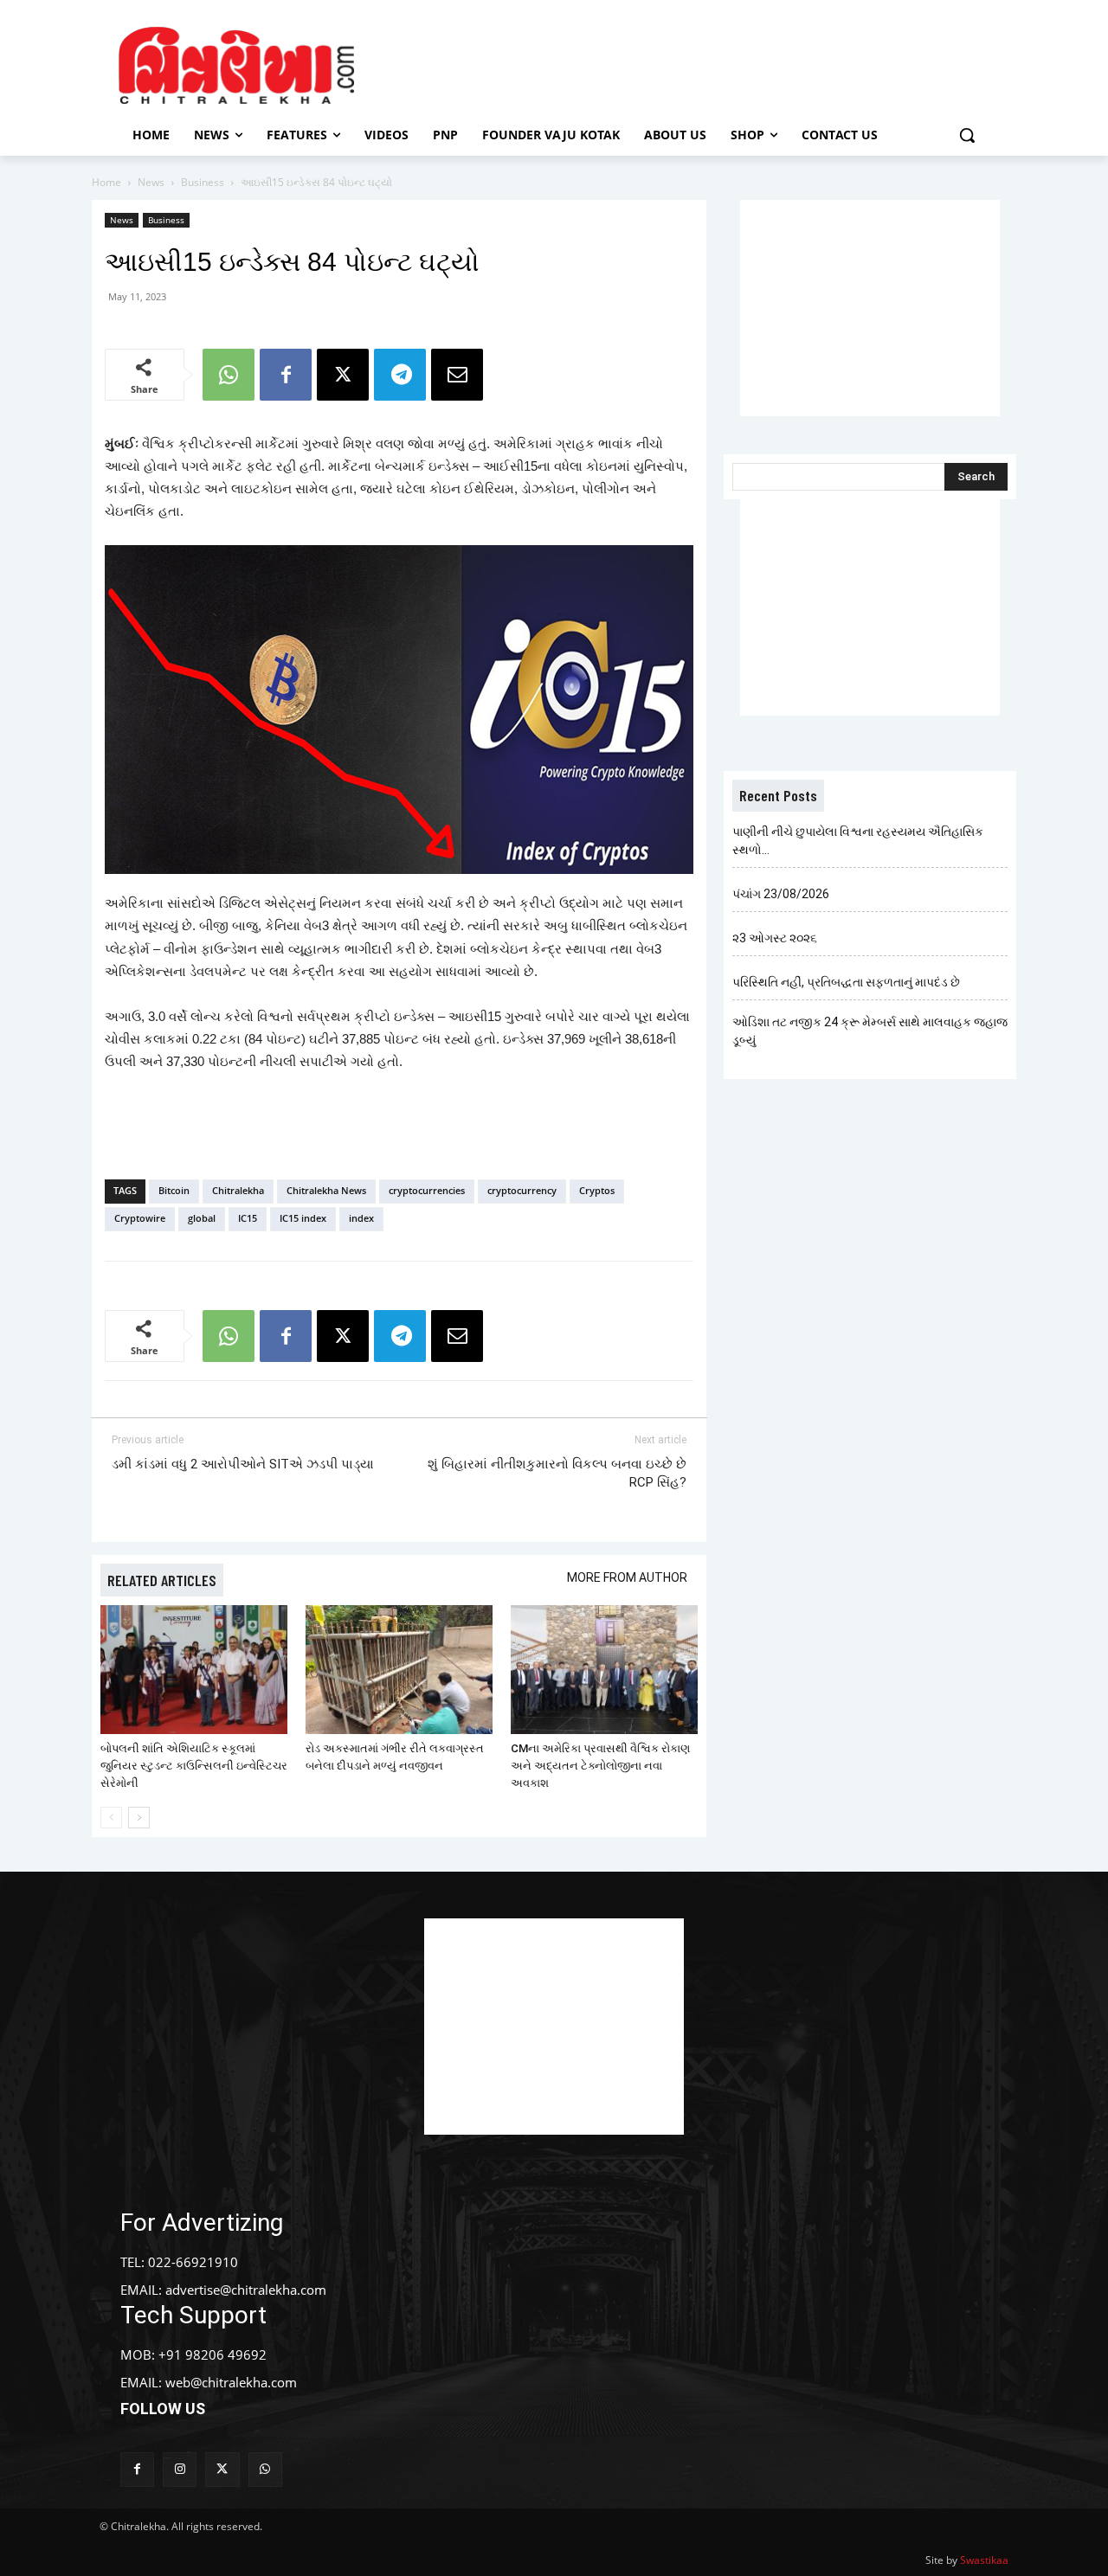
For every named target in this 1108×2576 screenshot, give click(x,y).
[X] (343, 375)
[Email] (457, 375)
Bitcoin (174, 1190)
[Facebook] (286, 375)
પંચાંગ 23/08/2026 (781, 894)
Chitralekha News (326, 1190)
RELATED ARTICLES (162, 1580)
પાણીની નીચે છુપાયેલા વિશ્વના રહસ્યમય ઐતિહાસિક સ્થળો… (858, 841)
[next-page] (139, 1818)
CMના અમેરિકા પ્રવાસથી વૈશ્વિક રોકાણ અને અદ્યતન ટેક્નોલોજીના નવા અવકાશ (600, 1766)
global (202, 1218)
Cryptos (597, 1190)
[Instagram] (180, 2469)
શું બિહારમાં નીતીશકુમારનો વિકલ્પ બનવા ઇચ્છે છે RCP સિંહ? (557, 1473)
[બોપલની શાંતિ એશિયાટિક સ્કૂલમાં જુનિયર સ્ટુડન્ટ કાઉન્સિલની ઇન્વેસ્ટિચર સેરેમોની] (194, 1670)
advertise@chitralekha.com (246, 2290)
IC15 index (303, 1218)
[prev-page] (111, 1818)
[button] (967, 135)
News (151, 182)
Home (106, 182)
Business (203, 182)
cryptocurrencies (427, 1190)
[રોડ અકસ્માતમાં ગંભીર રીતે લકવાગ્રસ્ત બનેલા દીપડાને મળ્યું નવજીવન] (399, 1670)
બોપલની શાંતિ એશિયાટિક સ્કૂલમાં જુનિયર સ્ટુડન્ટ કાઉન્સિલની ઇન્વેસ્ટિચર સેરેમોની (194, 1766)
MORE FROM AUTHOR (627, 1577)
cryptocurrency (522, 1190)
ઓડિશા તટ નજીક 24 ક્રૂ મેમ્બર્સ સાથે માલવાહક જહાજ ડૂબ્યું (870, 1031)
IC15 (248, 1218)
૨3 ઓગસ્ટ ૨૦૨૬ (775, 938)
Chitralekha (238, 1190)
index (361, 1218)
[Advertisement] (700, 63)
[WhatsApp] (229, 375)
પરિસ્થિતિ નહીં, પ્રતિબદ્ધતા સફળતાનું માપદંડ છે (846, 982)
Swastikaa (984, 2560)
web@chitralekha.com (231, 2382)
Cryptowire (140, 1218)
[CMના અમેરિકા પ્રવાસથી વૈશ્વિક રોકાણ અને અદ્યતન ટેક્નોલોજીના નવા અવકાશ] (604, 1670)
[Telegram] (400, 375)
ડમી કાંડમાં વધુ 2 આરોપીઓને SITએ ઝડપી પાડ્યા (243, 1464)
